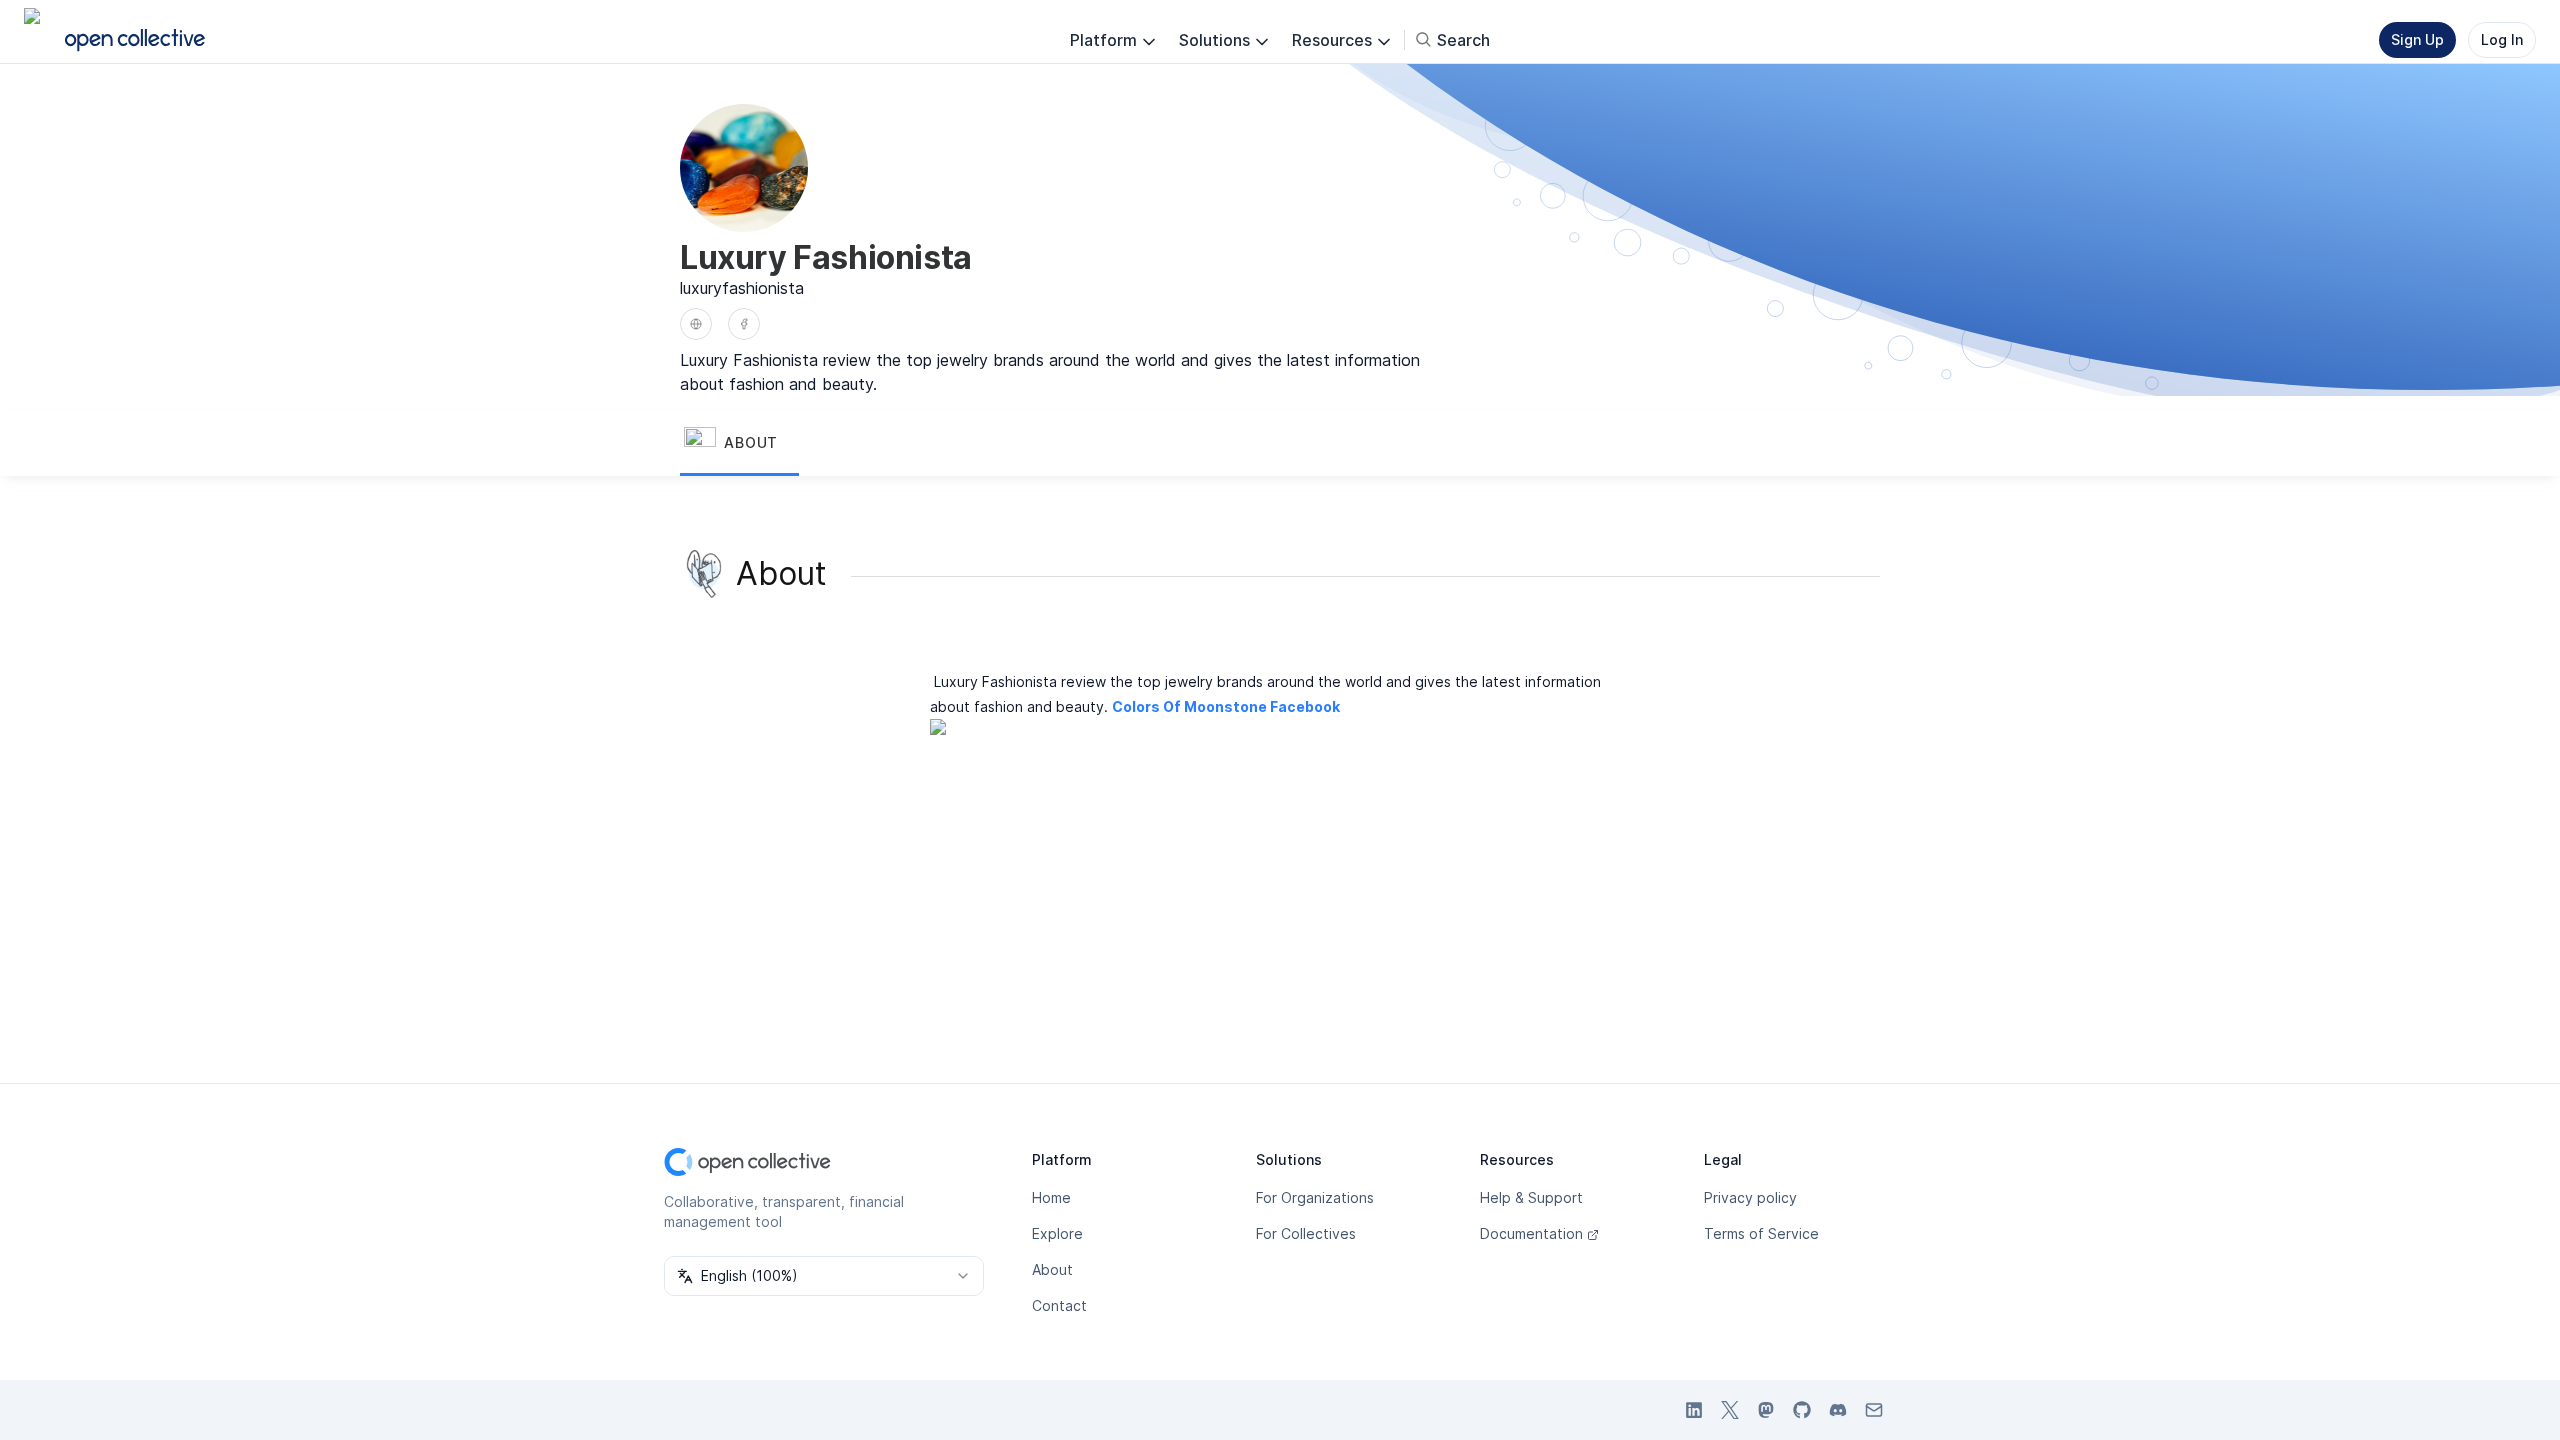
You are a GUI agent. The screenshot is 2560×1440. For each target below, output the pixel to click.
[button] (739, 444)
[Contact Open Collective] (1874, 1410)
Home (1051, 1197)
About (1052, 1269)
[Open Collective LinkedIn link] (1694, 1410)
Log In (2502, 39)
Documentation (1531, 1233)
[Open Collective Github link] (1802, 1410)
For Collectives (1306, 1233)
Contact (1059, 1305)
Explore (1057, 1233)
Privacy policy (1750, 1197)
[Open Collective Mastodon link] (1766, 1410)
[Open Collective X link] (1730, 1410)
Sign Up (2417, 39)
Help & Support (1531, 1197)
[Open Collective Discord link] (1838, 1410)
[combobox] (824, 1276)
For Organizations (1315, 1197)
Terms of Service (1761, 1233)
